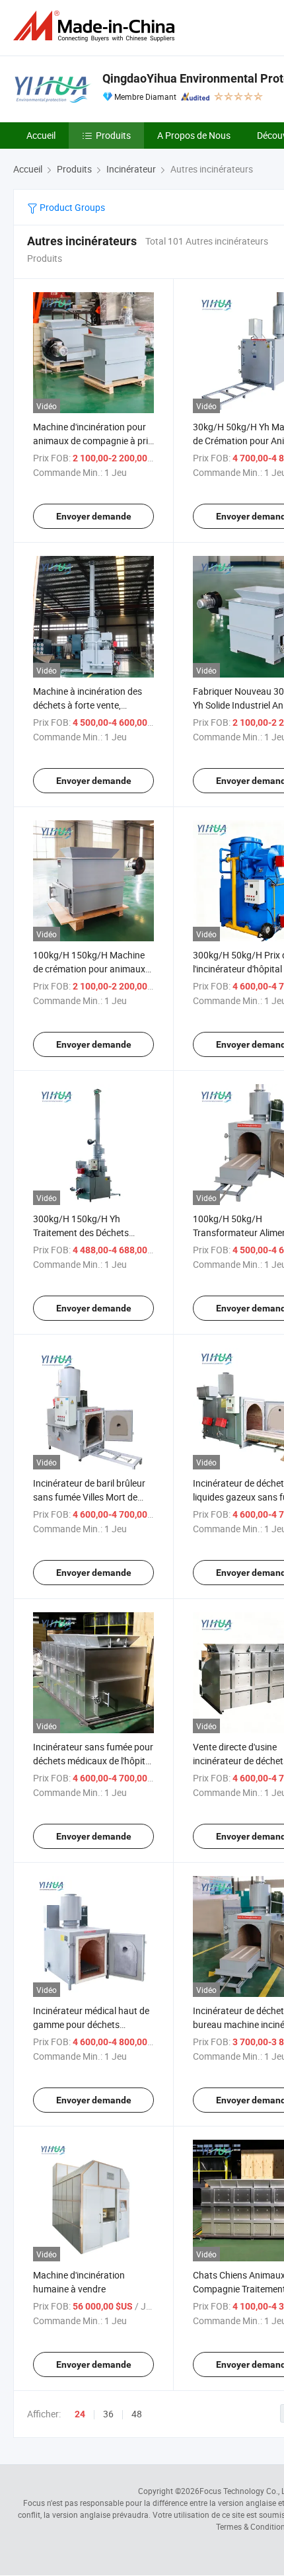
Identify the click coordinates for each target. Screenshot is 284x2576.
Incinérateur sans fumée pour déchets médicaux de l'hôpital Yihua (93, 1761)
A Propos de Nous (194, 135)
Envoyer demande (94, 516)
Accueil (41, 135)
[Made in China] (96, 26)
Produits (113, 135)
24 (80, 2414)
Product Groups (71, 207)
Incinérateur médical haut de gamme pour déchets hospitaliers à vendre (91, 2024)
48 (137, 2414)
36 (108, 2414)
